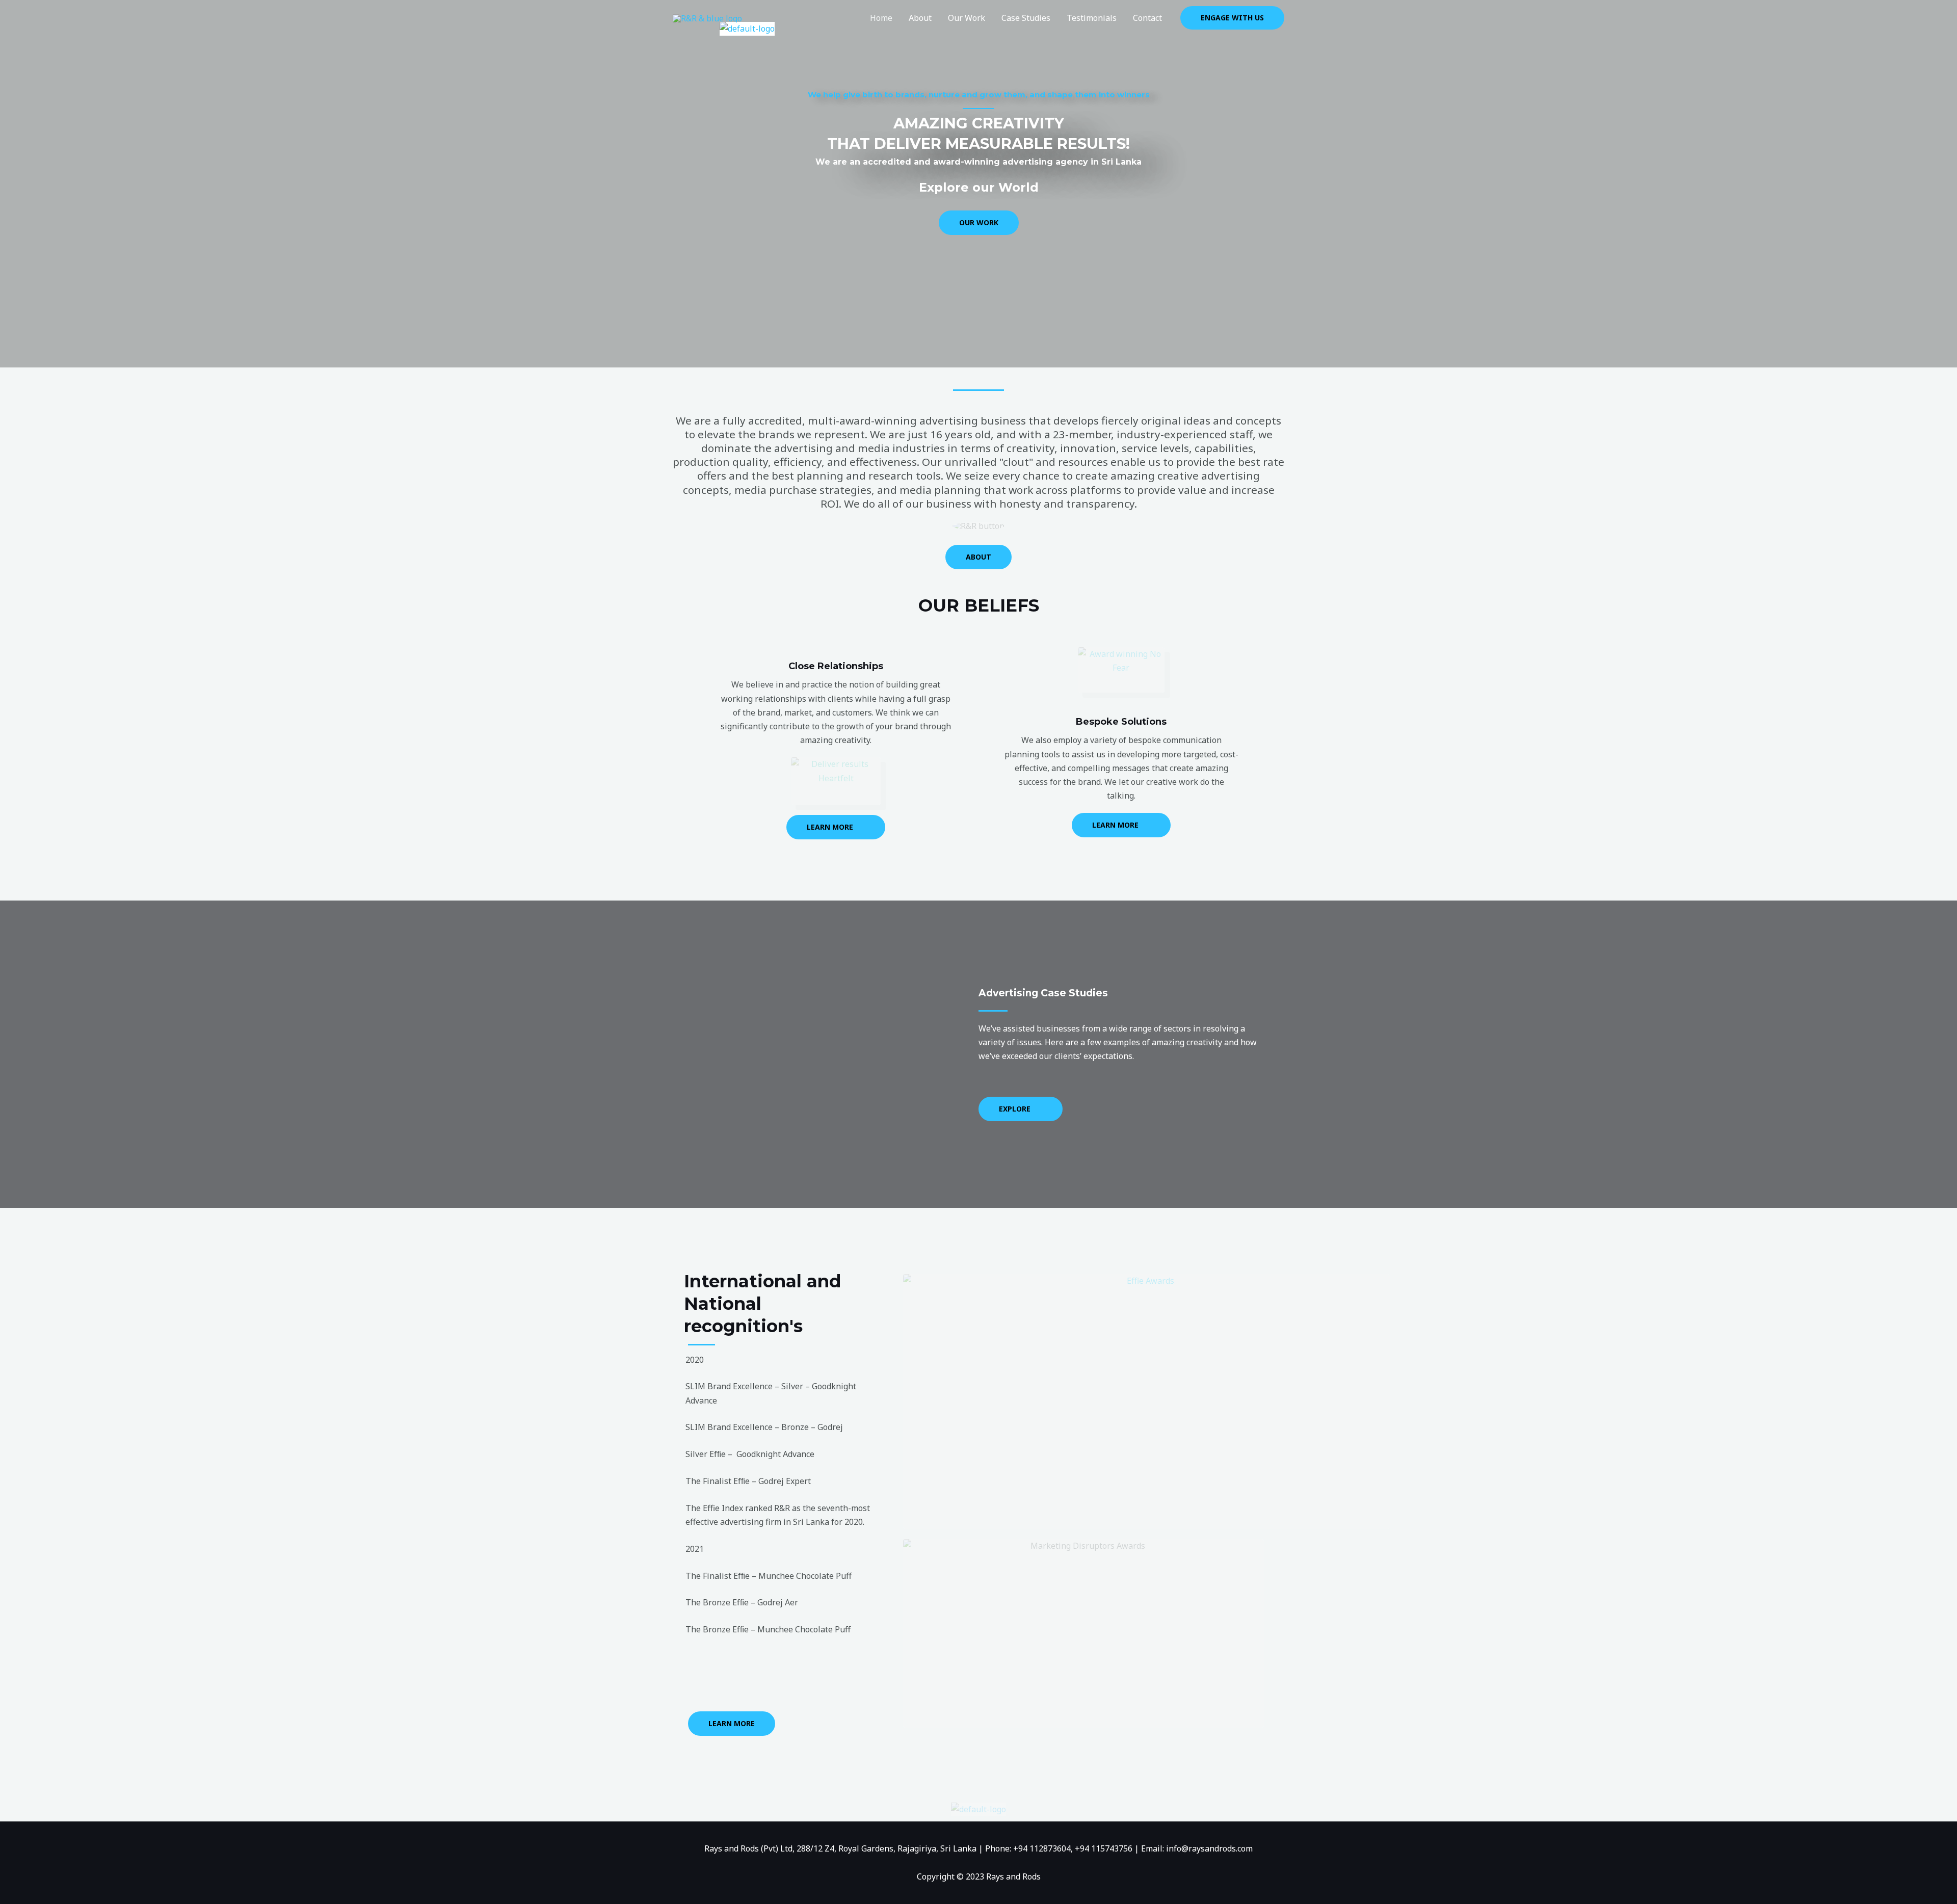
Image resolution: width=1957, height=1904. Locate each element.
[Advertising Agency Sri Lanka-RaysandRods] (707, 17)
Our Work (967, 18)
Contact (1147, 18)
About (920, 18)
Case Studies (1026, 18)
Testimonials (1092, 18)
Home (881, 18)
